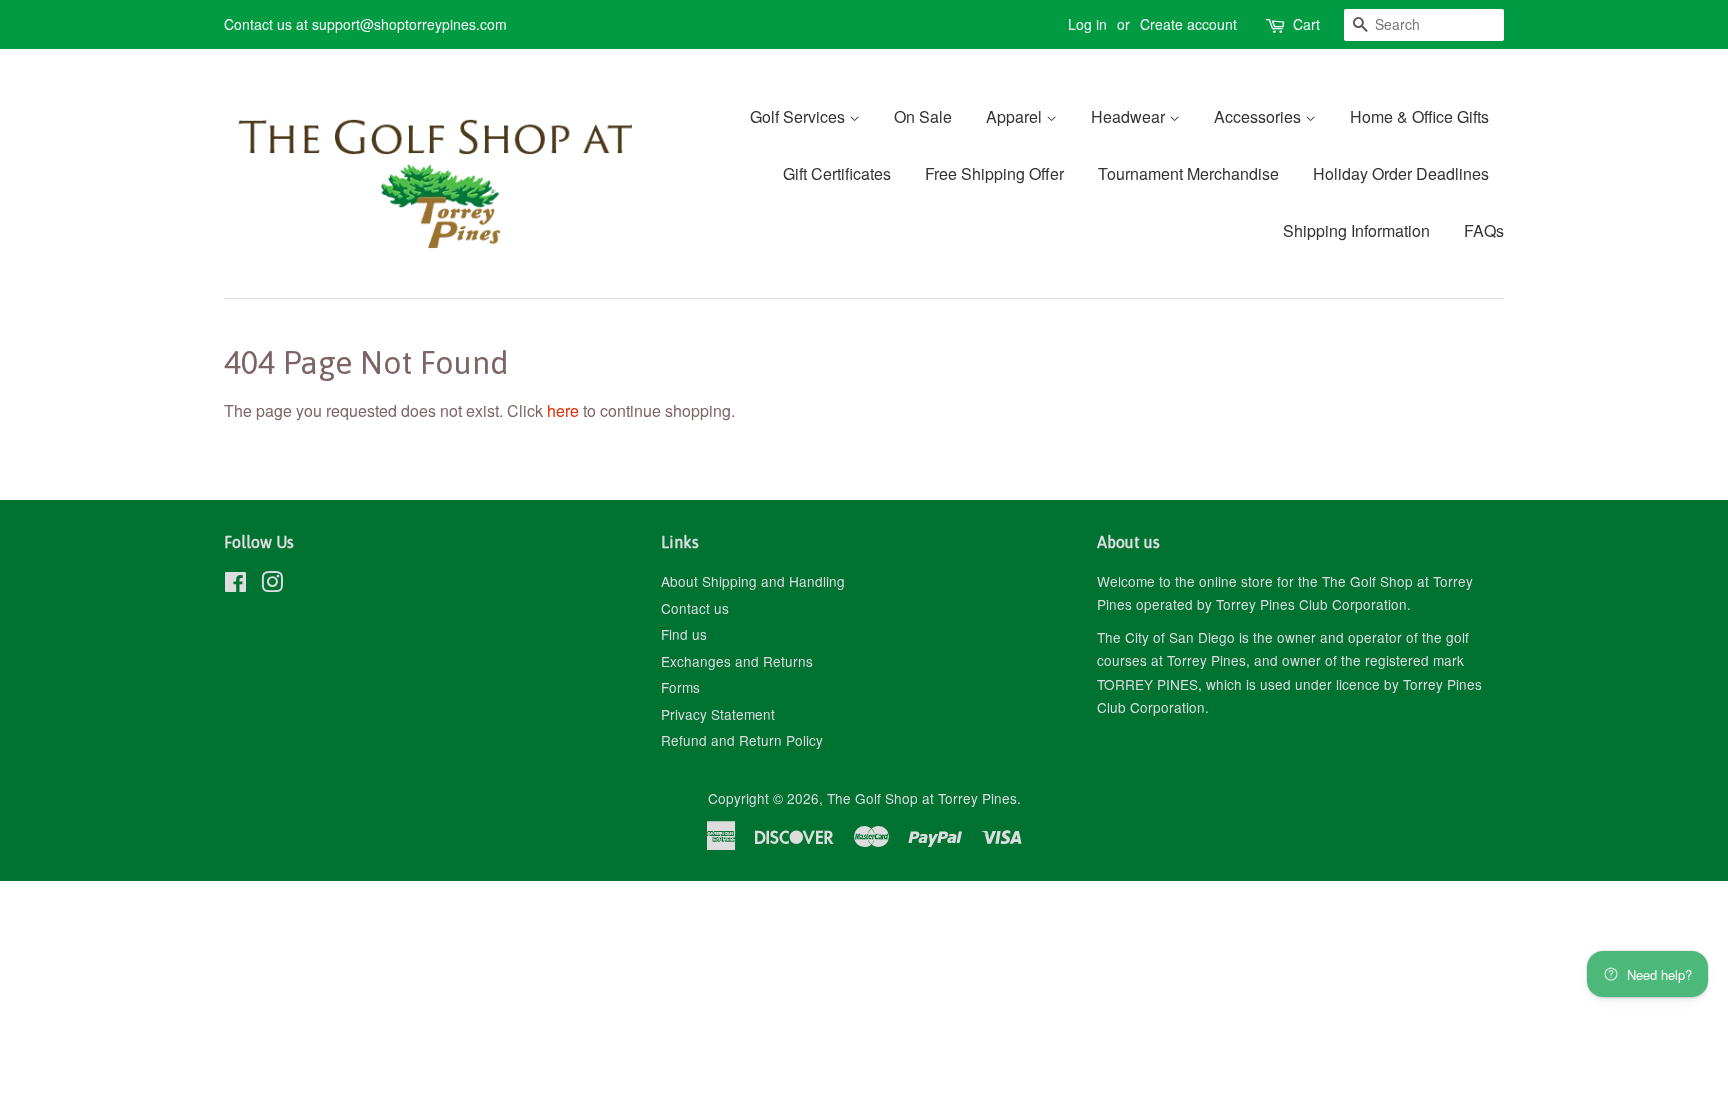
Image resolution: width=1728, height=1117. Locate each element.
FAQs (1484, 230)
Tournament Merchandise (1188, 173)
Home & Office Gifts (1419, 116)
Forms (680, 687)
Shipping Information (1356, 230)
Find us (684, 634)
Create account (1188, 24)
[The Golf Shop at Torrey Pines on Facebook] (235, 585)
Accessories (1259, 116)
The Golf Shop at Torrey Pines (922, 798)
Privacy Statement (718, 714)
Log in (1087, 24)
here (563, 410)
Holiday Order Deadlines (1401, 173)
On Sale (923, 116)
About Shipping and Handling (753, 581)
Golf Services (799, 116)
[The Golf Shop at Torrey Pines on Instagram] (272, 585)
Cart (1306, 24)
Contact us (695, 608)
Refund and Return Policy (742, 740)
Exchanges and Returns (737, 661)
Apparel (1016, 116)
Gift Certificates (837, 173)
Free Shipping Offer (994, 173)
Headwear (1130, 116)
